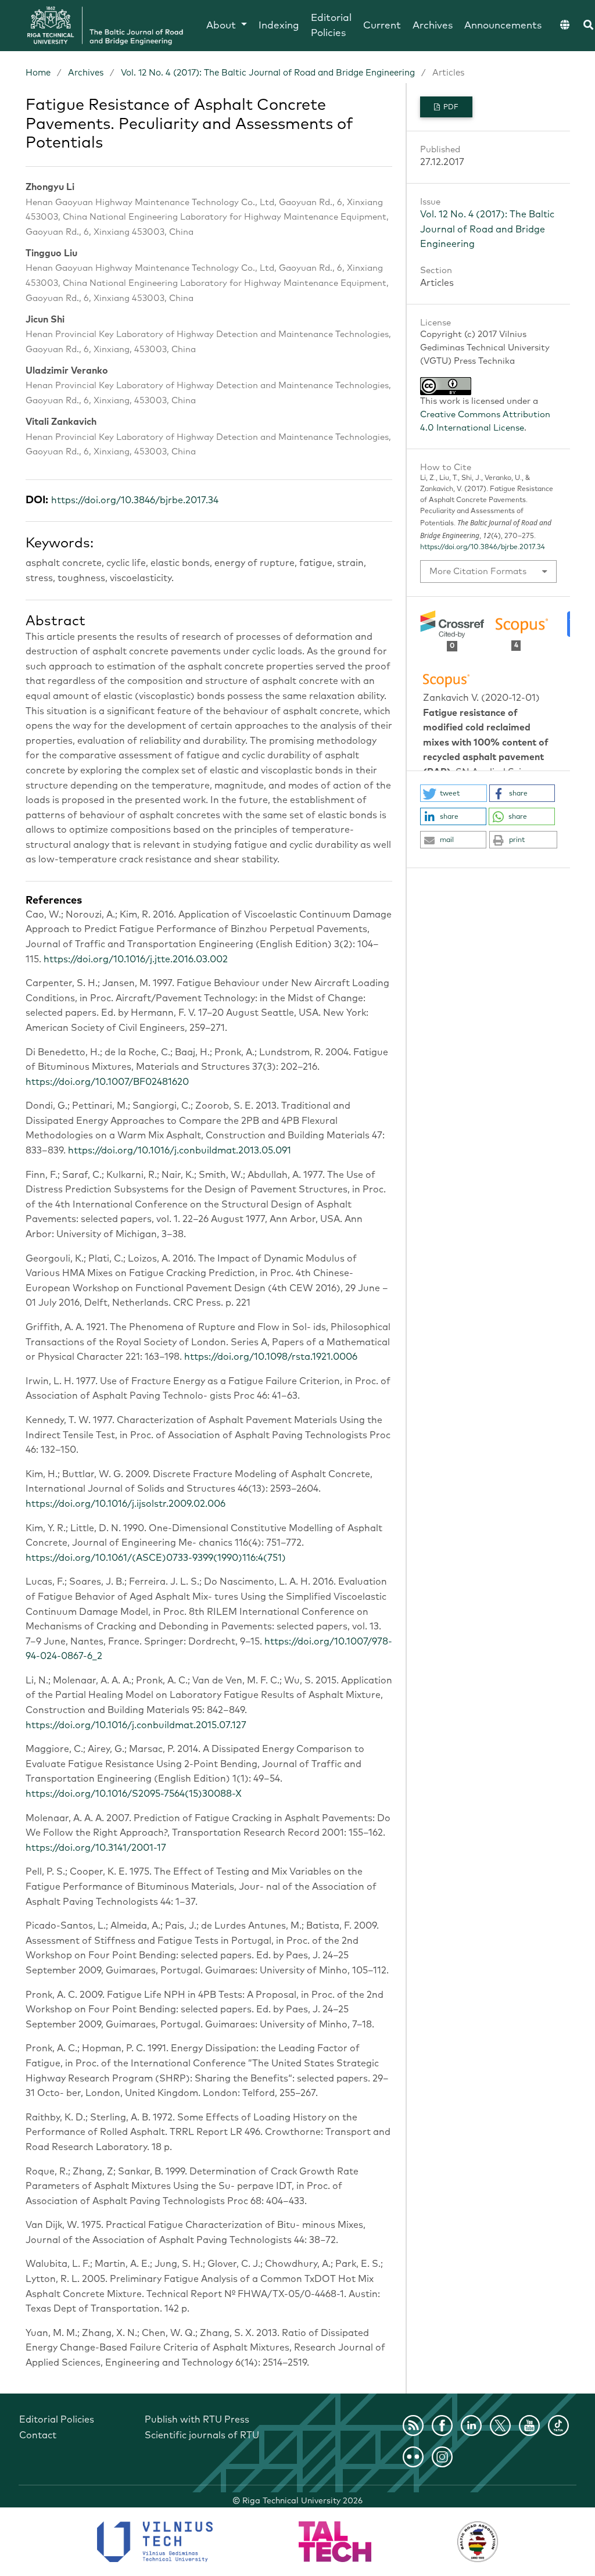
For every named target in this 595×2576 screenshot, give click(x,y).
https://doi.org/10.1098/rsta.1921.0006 (271, 1357)
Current (382, 26)
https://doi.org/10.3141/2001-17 (96, 1848)
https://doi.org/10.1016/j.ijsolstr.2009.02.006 (126, 1504)
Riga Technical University (302, 2501)
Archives (433, 26)
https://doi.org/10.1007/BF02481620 (107, 1082)
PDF (450, 108)
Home (38, 73)
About (223, 26)
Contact (38, 2435)
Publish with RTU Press (197, 2420)
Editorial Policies (331, 26)
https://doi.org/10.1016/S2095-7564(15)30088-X (134, 1794)
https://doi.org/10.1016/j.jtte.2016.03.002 (136, 959)
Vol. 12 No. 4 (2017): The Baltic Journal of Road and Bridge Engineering (268, 73)
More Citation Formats (478, 572)
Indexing (279, 26)
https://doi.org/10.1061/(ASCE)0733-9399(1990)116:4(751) (156, 1558)
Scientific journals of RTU (202, 2435)
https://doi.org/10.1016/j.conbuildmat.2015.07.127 (136, 1725)
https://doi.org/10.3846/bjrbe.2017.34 (135, 500)
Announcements (503, 26)
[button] (454, 793)
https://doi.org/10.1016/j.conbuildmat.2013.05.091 (180, 1151)
